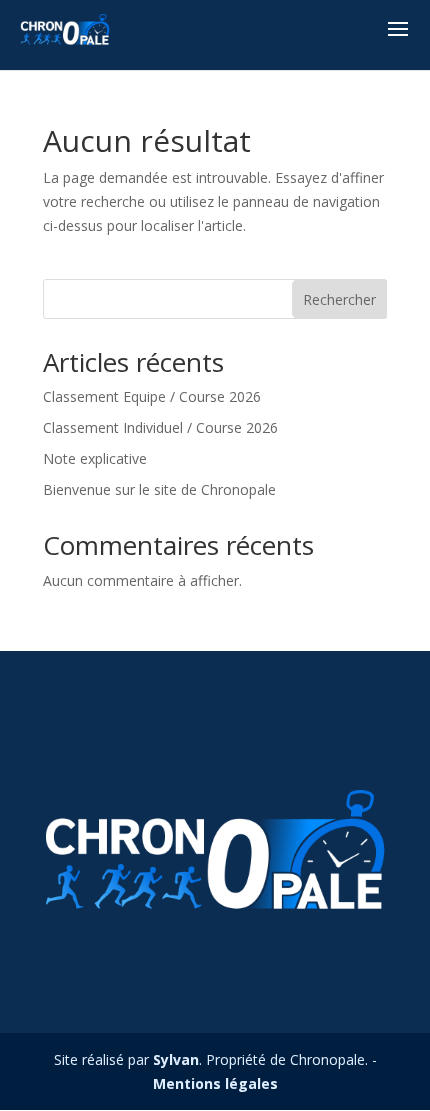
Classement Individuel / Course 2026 (160, 427)
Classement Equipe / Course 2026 (152, 396)
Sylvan (176, 1059)
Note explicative (95, 458)
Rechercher (339, 299)
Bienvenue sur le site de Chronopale (159, 489)
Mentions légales (215, 1083)
